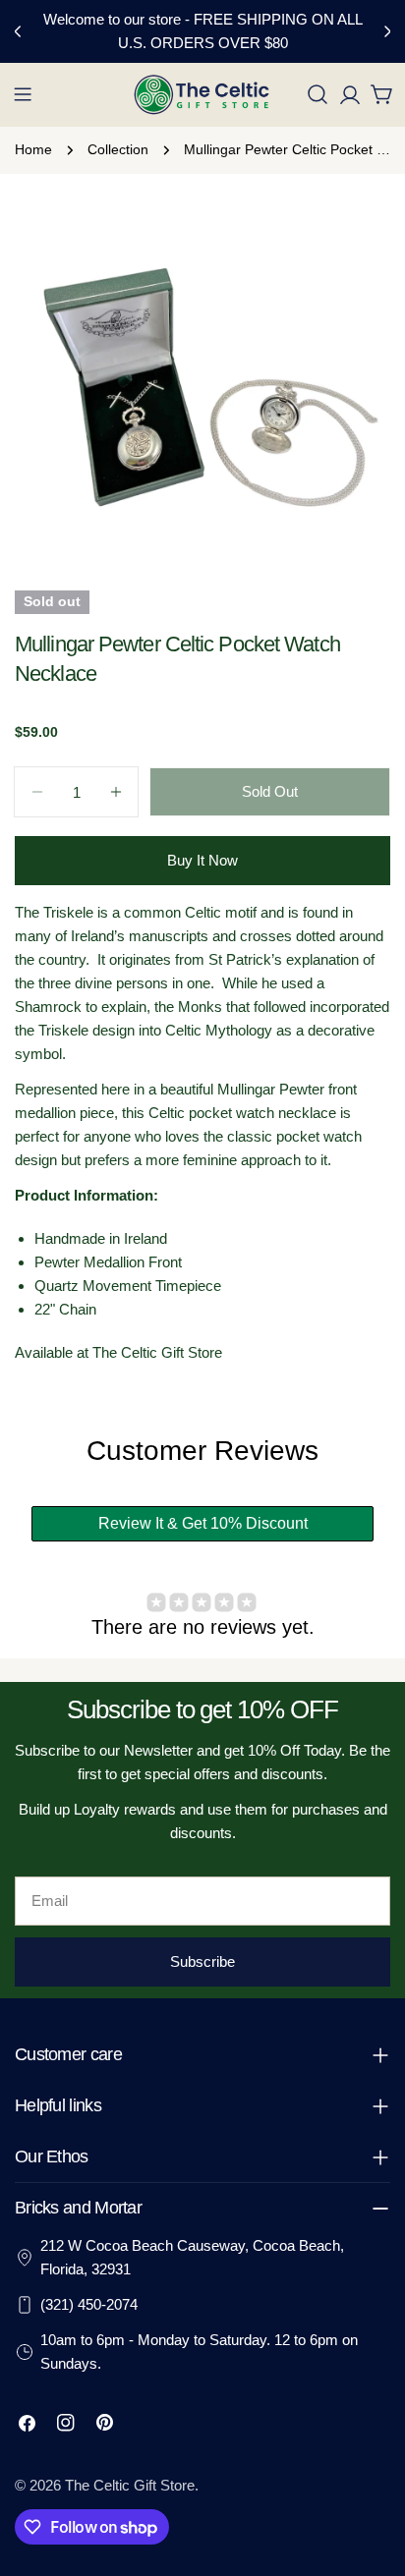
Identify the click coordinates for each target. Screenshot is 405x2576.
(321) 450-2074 (89, 2304)
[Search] (318, 94)
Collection (118, 150)
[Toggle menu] (23, 94)
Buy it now (202, 860)
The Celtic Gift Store (130, 2485)
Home (33, 150)
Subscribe (202, 1961)
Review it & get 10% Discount (203, 1523)
